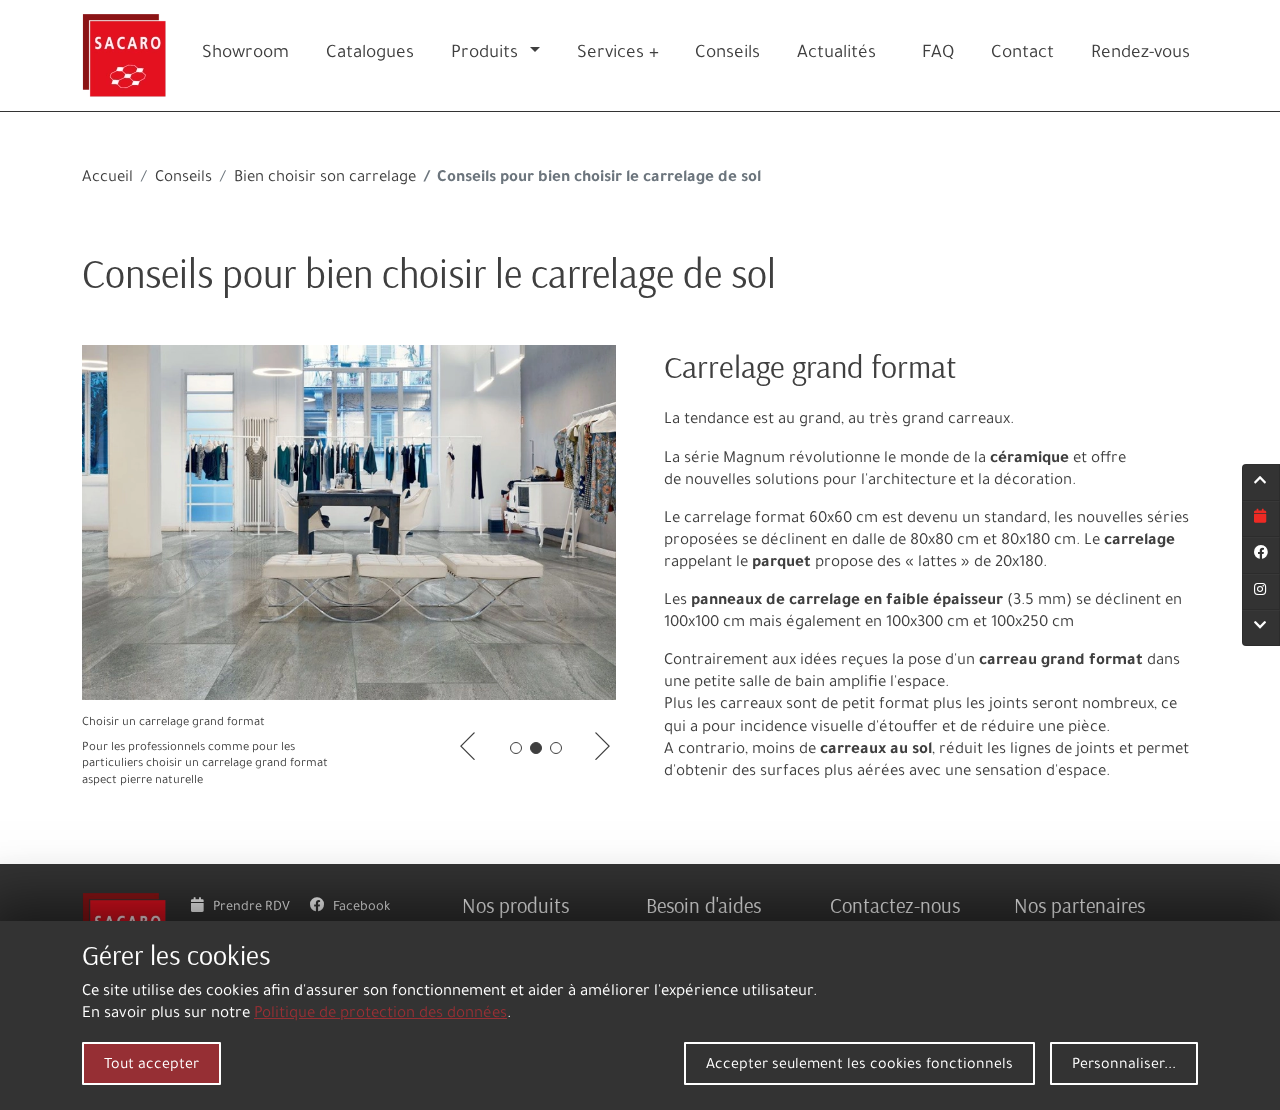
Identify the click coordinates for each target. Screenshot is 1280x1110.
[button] (539, 55)
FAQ (938, 54)
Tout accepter (151, 1066)
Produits (484, 54)
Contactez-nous (895, 905)
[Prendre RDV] (1261, 519)
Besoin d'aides (703, 905)
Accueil (107, 178)
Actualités (836, 54)
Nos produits (515, 905)
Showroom (245, 54)
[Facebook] (1261, 555)
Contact (1022, 54)
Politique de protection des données (380, 1014)
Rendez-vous (1140, 54)
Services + (618, 54)
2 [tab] (536, 748)
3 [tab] (556, 748)
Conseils (183, 178)
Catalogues (370, 54)
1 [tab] (516, 748)
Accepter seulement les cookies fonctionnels (859, 1066)
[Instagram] (1261, 592)
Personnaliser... (1124, 1066)
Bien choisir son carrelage (325, 178)
